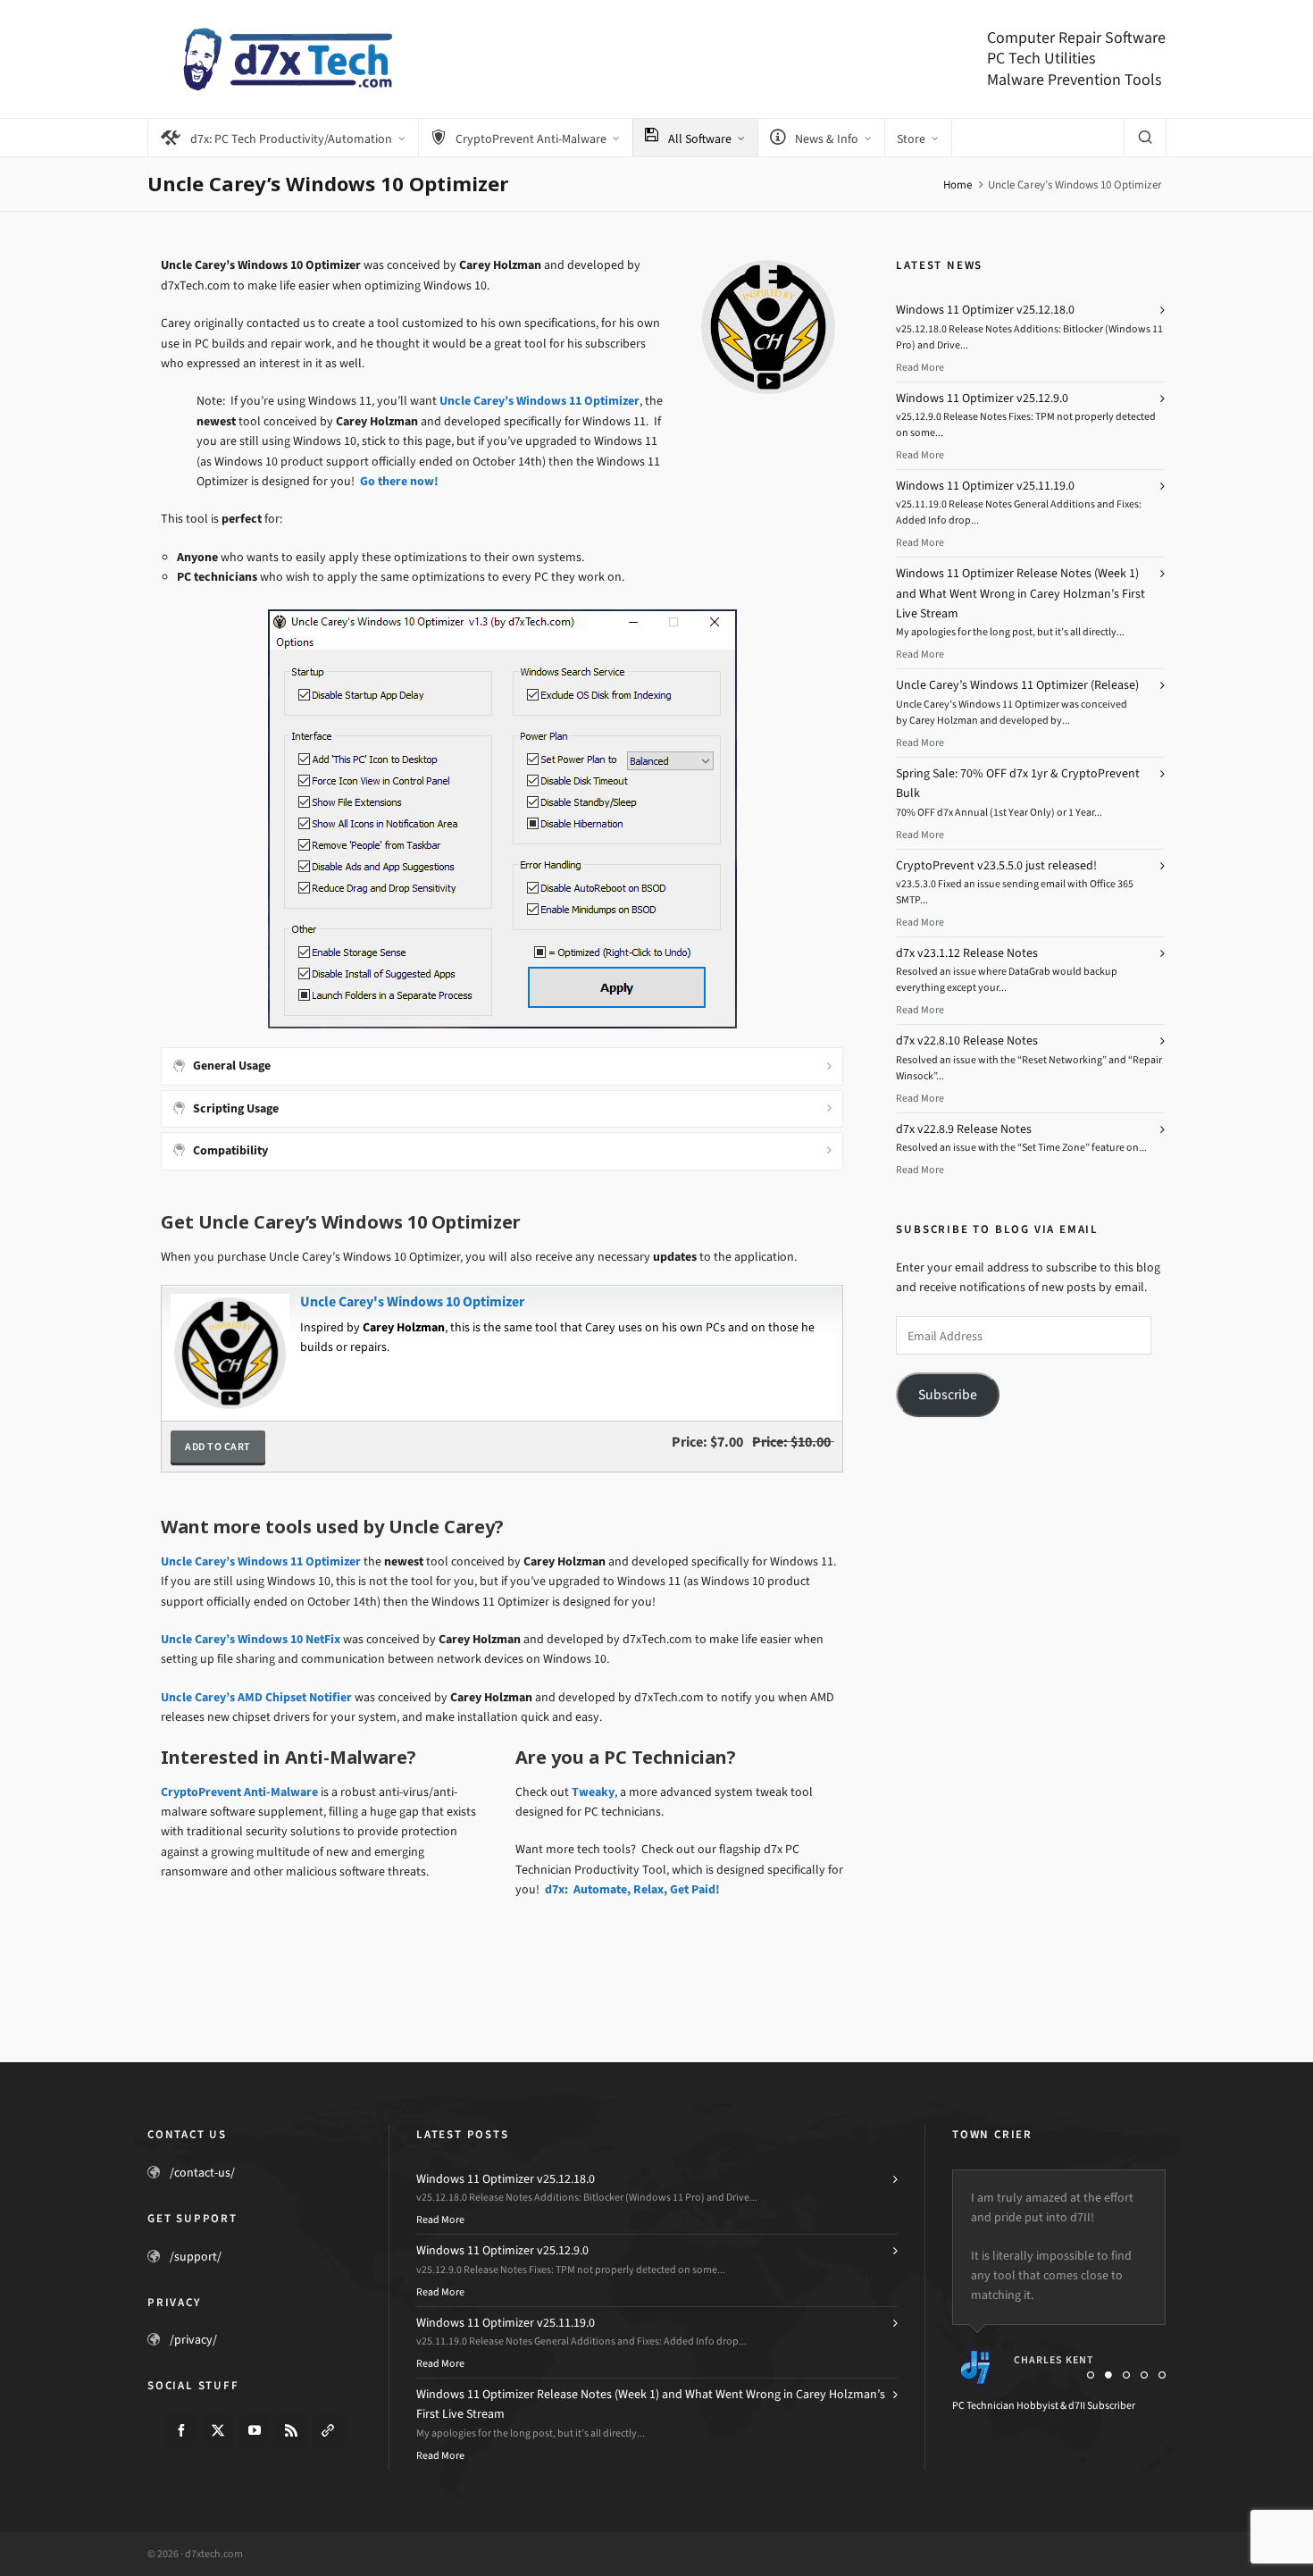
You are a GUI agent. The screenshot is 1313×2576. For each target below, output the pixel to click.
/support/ (196, 2257)
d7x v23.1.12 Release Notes (967, 953)
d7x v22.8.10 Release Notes (967, 1040)
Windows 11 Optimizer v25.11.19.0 (985, 486)
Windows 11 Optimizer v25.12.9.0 (982, 398)
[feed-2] (291, 2430)
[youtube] (255, 2430)
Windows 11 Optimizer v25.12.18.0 (985, 310)
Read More (920, 367)
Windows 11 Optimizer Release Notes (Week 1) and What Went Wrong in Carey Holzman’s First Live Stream (1020, 593)
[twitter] (218, 2430)
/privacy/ (193, 2340)
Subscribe (948, 1394)
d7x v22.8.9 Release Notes (964, 1129)
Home (958, 185)
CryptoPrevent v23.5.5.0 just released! (996, 865)
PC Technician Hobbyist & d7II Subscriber (1044, 2405)
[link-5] (328, 2430)
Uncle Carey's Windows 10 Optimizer (412, 1301)
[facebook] (181, 2430)
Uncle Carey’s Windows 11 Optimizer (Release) (1017, 685)
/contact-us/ (202, 2173)
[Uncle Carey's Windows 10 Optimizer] (228, 1300)
